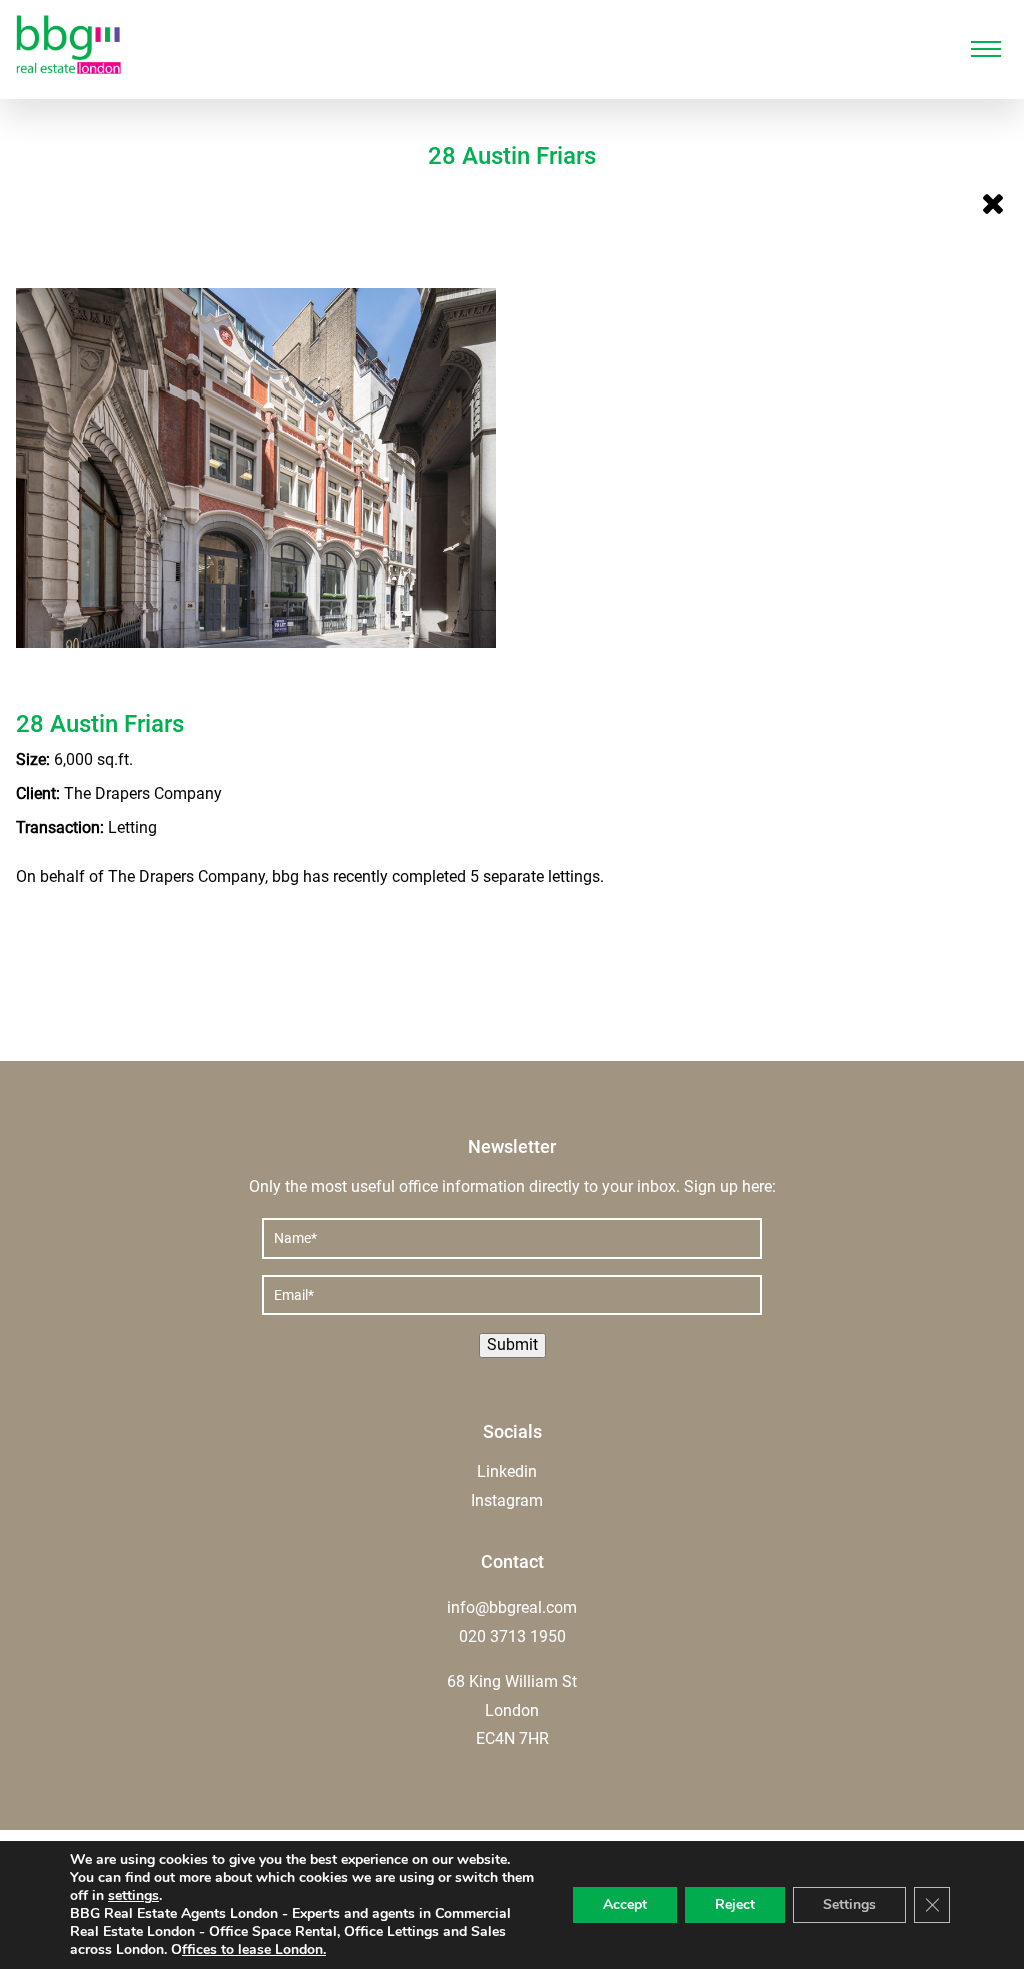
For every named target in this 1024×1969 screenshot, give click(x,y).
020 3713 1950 (512, 1636)
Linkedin (507, 1471)
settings (133, 1896)
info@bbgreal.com (512, 1607)
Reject (735, 1904)
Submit (512, 1344)
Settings (849, 1904)
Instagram (507, 1500)
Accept (625, 1904)
